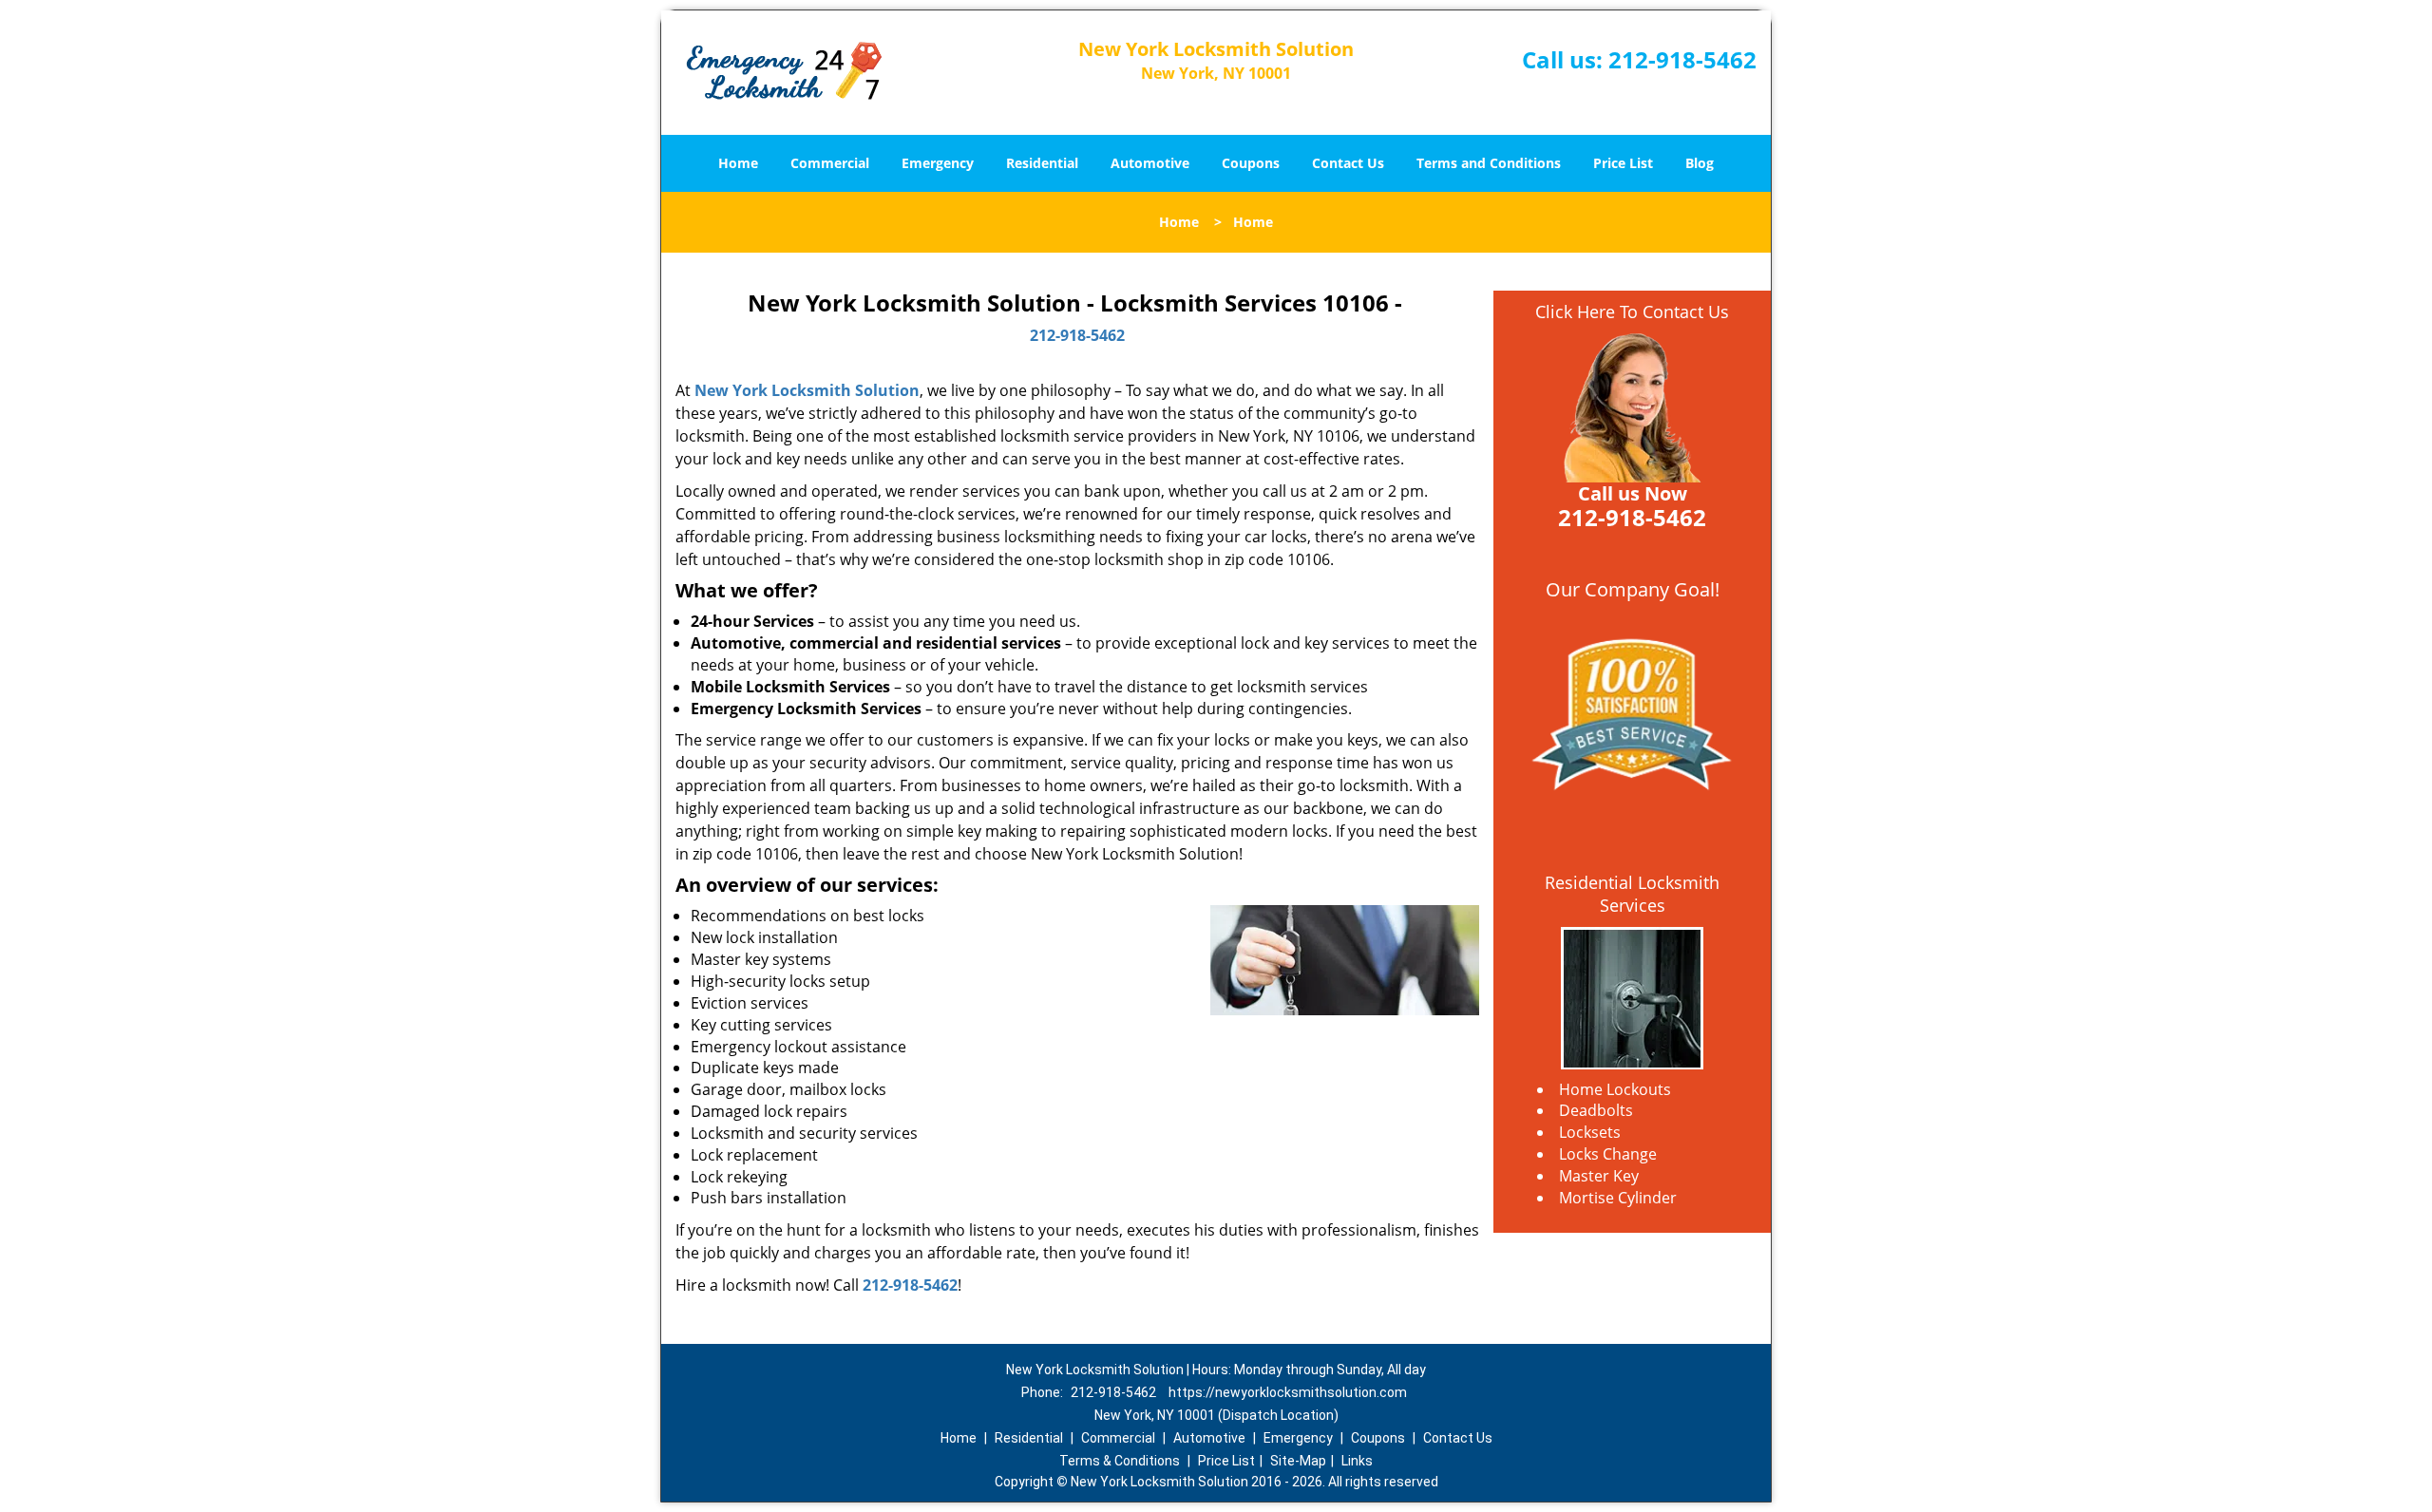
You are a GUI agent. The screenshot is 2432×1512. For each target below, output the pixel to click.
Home (738, 163)
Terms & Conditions (1120, 1461)
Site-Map (1298, 1461)
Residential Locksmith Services (1632, 894)
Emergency (938, 163)
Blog (1700, 163)
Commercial (830, 163)
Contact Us (1348, 163)
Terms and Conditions (1489, 163)
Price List (1623, 163)
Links (1357, 1461)
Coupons (1251, 163)
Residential (1042, 163)
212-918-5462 (1682, 59)
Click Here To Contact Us (1632, 312)
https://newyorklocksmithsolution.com (1288, 1392)
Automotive (1150, 163)
